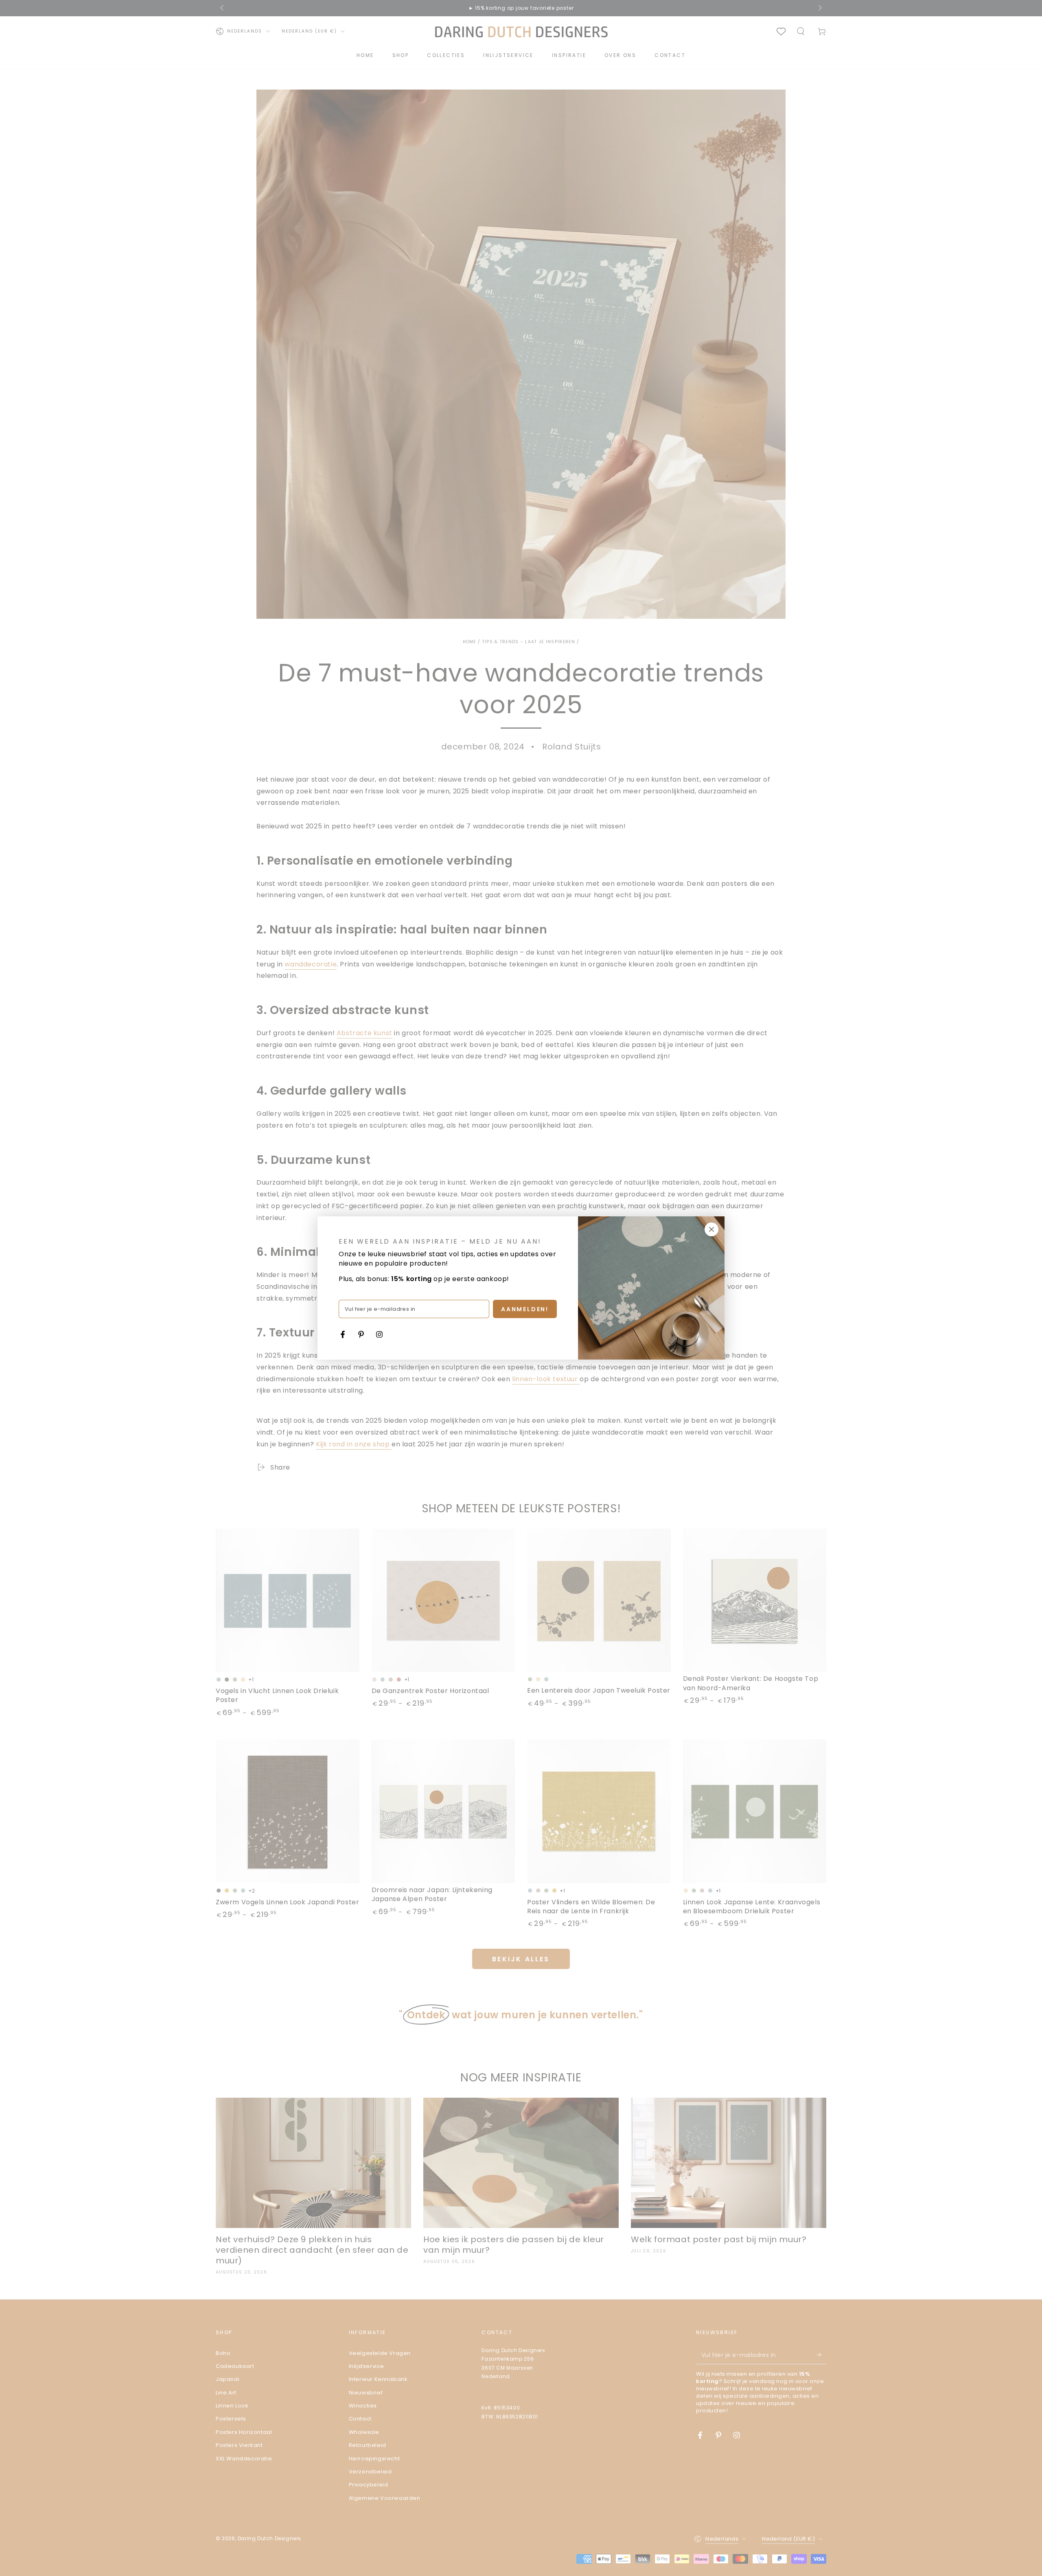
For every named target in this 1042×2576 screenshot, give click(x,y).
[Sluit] (711, 1229)
